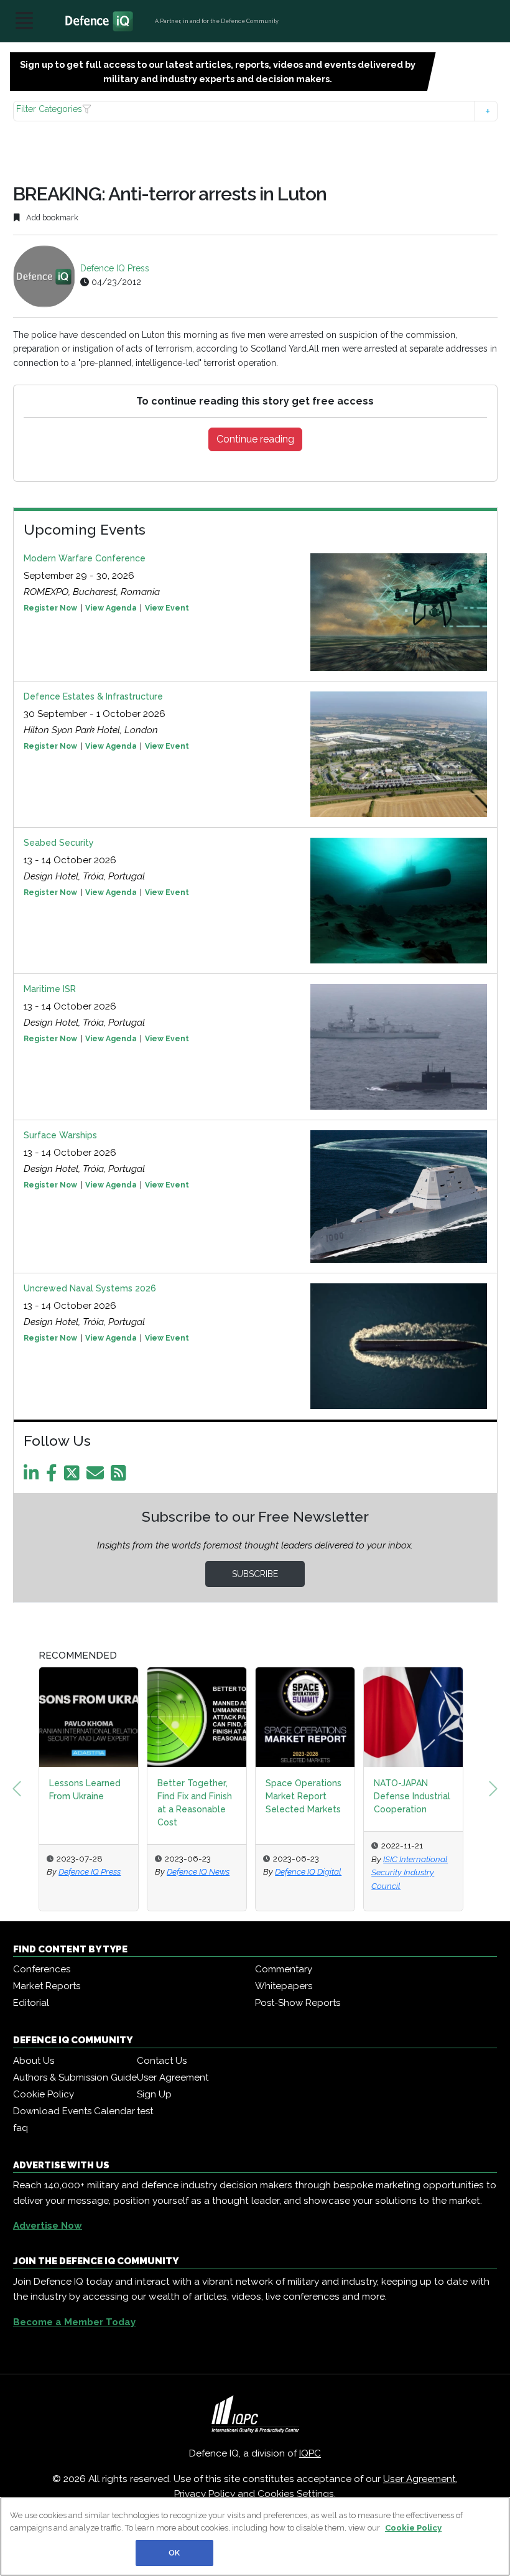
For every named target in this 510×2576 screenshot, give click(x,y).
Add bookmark (51, 218)
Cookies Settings (296, 2494)
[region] (255, 2536)
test (145, 2111)
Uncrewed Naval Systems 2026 (90, 1288)
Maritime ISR (50, 989)
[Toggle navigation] (24, 21)
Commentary (284, 1969)
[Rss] (121, 1476)
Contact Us (162, 2061)
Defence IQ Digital (265, 1871)
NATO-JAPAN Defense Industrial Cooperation (369, 1796)
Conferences (42, 1969)
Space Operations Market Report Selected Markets (260, 1796)
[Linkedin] (34, 1476)
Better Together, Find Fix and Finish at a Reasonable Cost (151, 1803)
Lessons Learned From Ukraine (41, 1790)
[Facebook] (54, 1476)
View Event (167, 608)
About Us (34, 2061)
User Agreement (173, 2077)
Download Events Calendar (74, 2111)
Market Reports (47, 1986)
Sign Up (154, 2094)
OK (174, 2553)
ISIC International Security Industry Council (366, 1872)
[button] (255, 111)
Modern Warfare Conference (85, 558)
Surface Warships (60, 1135)
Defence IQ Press (115, 268)
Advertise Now (48, 2226)
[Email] (97, 1476)
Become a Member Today (74, 2322)
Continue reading (255, 439)
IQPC (310, 2453)
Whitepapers (284, 1986)
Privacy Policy (205, 2494)
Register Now (50, 608)
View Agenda (111, 608)
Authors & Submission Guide (75, 2077)
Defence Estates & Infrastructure (93, 696)
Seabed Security (59, 843)
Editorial (31, 2003)
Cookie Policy (44, 2094)
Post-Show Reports (298, 2003)
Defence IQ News (155, 1871)
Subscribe (255, 1574)
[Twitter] (74, 1476)
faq (21, 2128)
